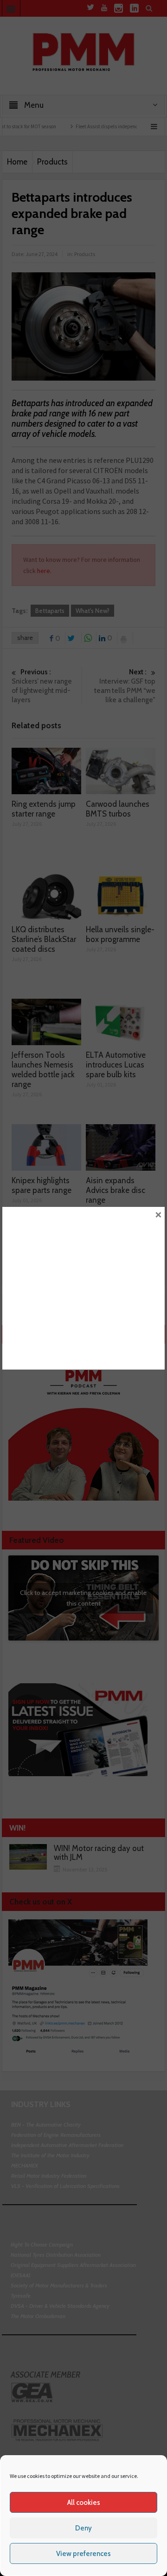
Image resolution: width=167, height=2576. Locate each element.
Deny (83, 2528)
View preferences (83, 2554)
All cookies (84, 2503)
